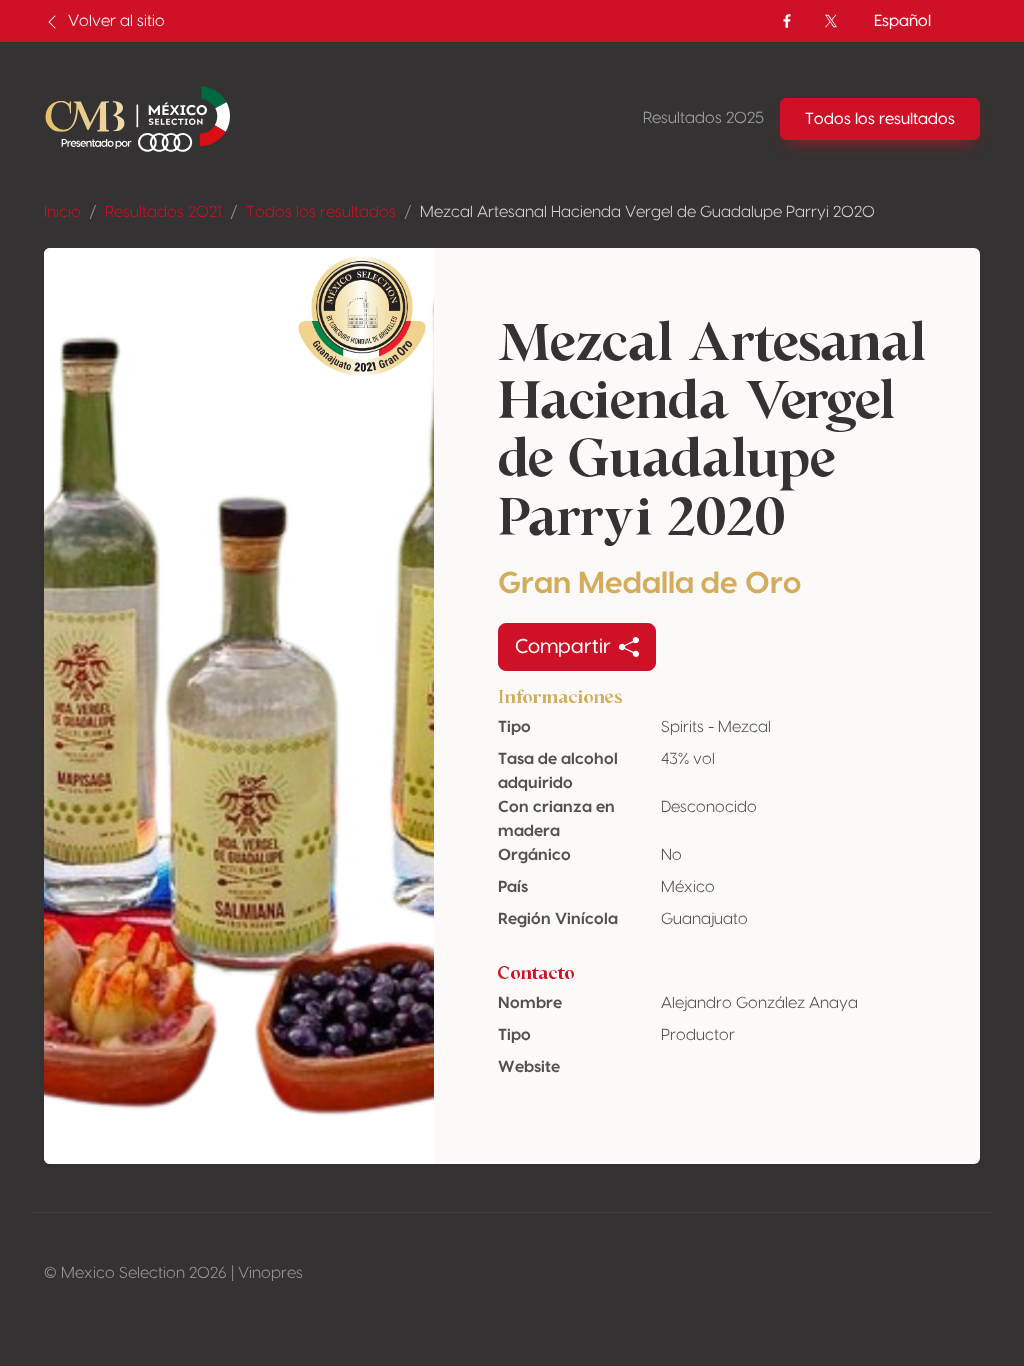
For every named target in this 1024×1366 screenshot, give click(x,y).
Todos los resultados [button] (880, 119)
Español (902, 21)
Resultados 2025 (703, 118)
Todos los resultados (321, 212)
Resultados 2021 (163, 212)
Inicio (62, 212)
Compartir (563, 647)
